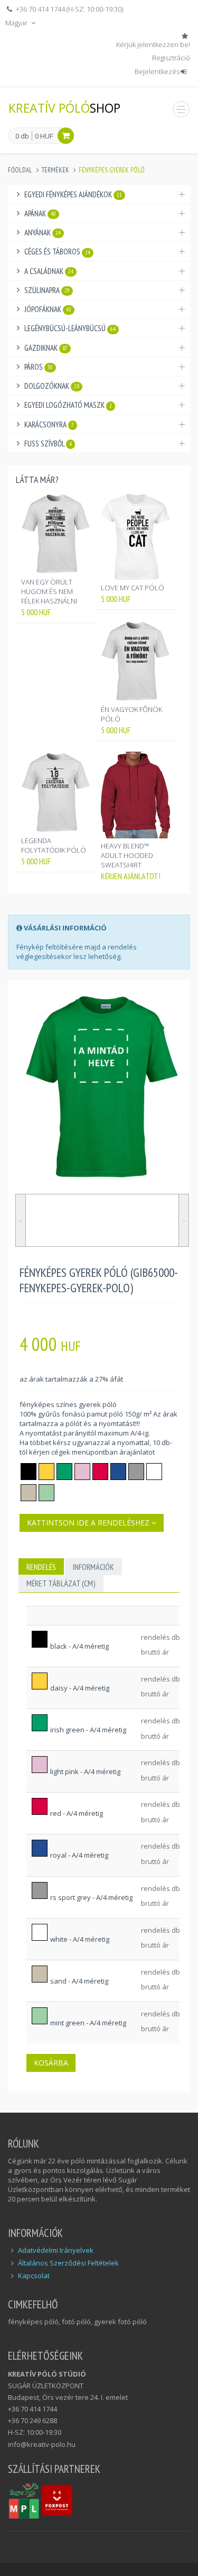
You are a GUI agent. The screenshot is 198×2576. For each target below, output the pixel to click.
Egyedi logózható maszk (68, 405)
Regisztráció (171, 58)
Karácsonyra (49, 424)
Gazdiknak (46, 348)
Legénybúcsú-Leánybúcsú (70, 328)
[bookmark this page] (186, 36)
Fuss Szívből (48, 444)
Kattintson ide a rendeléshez (89, 1523)
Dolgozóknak (52, 386)
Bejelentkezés (157, 71)
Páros (39, 367)
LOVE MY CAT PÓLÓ (133, 588)
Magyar (17, 23)
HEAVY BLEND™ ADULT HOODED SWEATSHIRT (127, 855)
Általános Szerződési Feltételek (68, 2263)
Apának (40, 213)
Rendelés (41, 1567)
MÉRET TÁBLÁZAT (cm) (61, 1583)
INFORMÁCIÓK (93, 1567)
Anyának (43, 232)
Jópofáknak (48, 309)
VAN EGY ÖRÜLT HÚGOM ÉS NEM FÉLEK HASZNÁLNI (49, 591)
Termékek (55, 170)
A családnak (49, 271)
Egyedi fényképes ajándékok (73, 194)
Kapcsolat (34, 2276)
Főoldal (20, 170)
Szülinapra (47, 290)
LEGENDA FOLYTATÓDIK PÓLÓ (54, 845)
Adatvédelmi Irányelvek (56, 2250)
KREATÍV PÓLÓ (64, 108)
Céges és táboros (57, 252)
